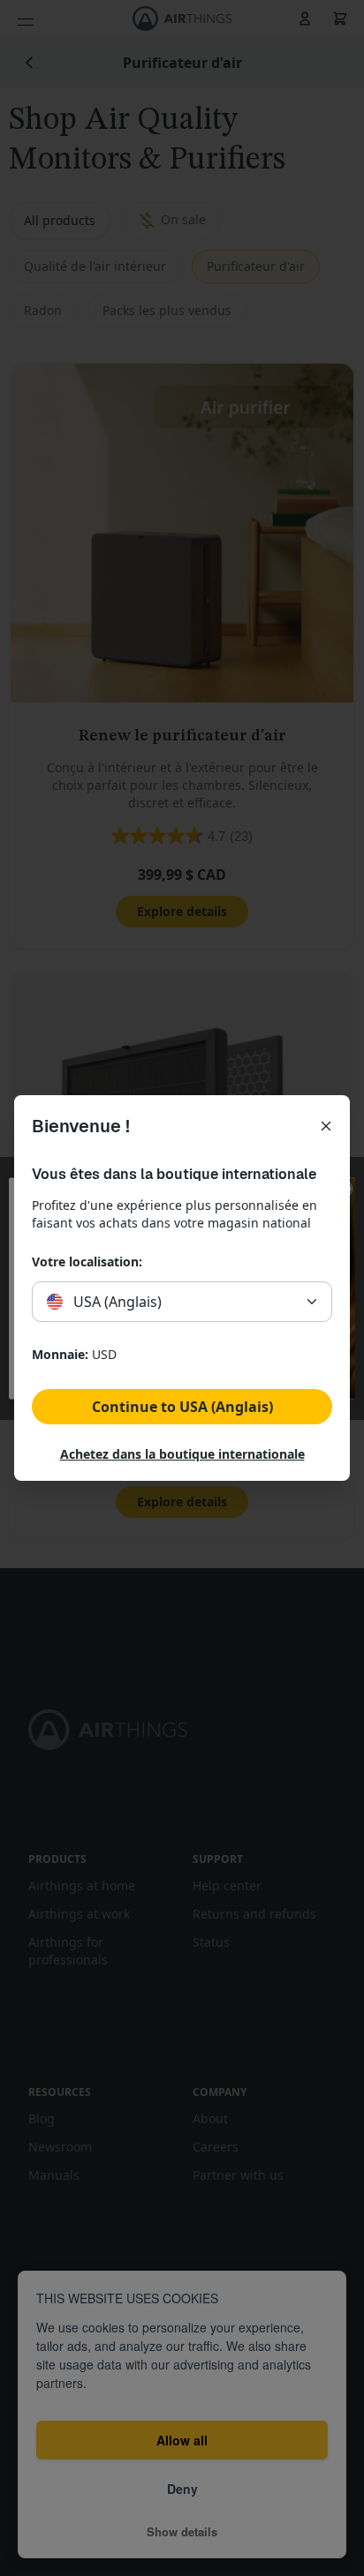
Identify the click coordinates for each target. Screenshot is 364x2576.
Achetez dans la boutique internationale (182, 1454)
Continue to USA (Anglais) (182, 1407)
